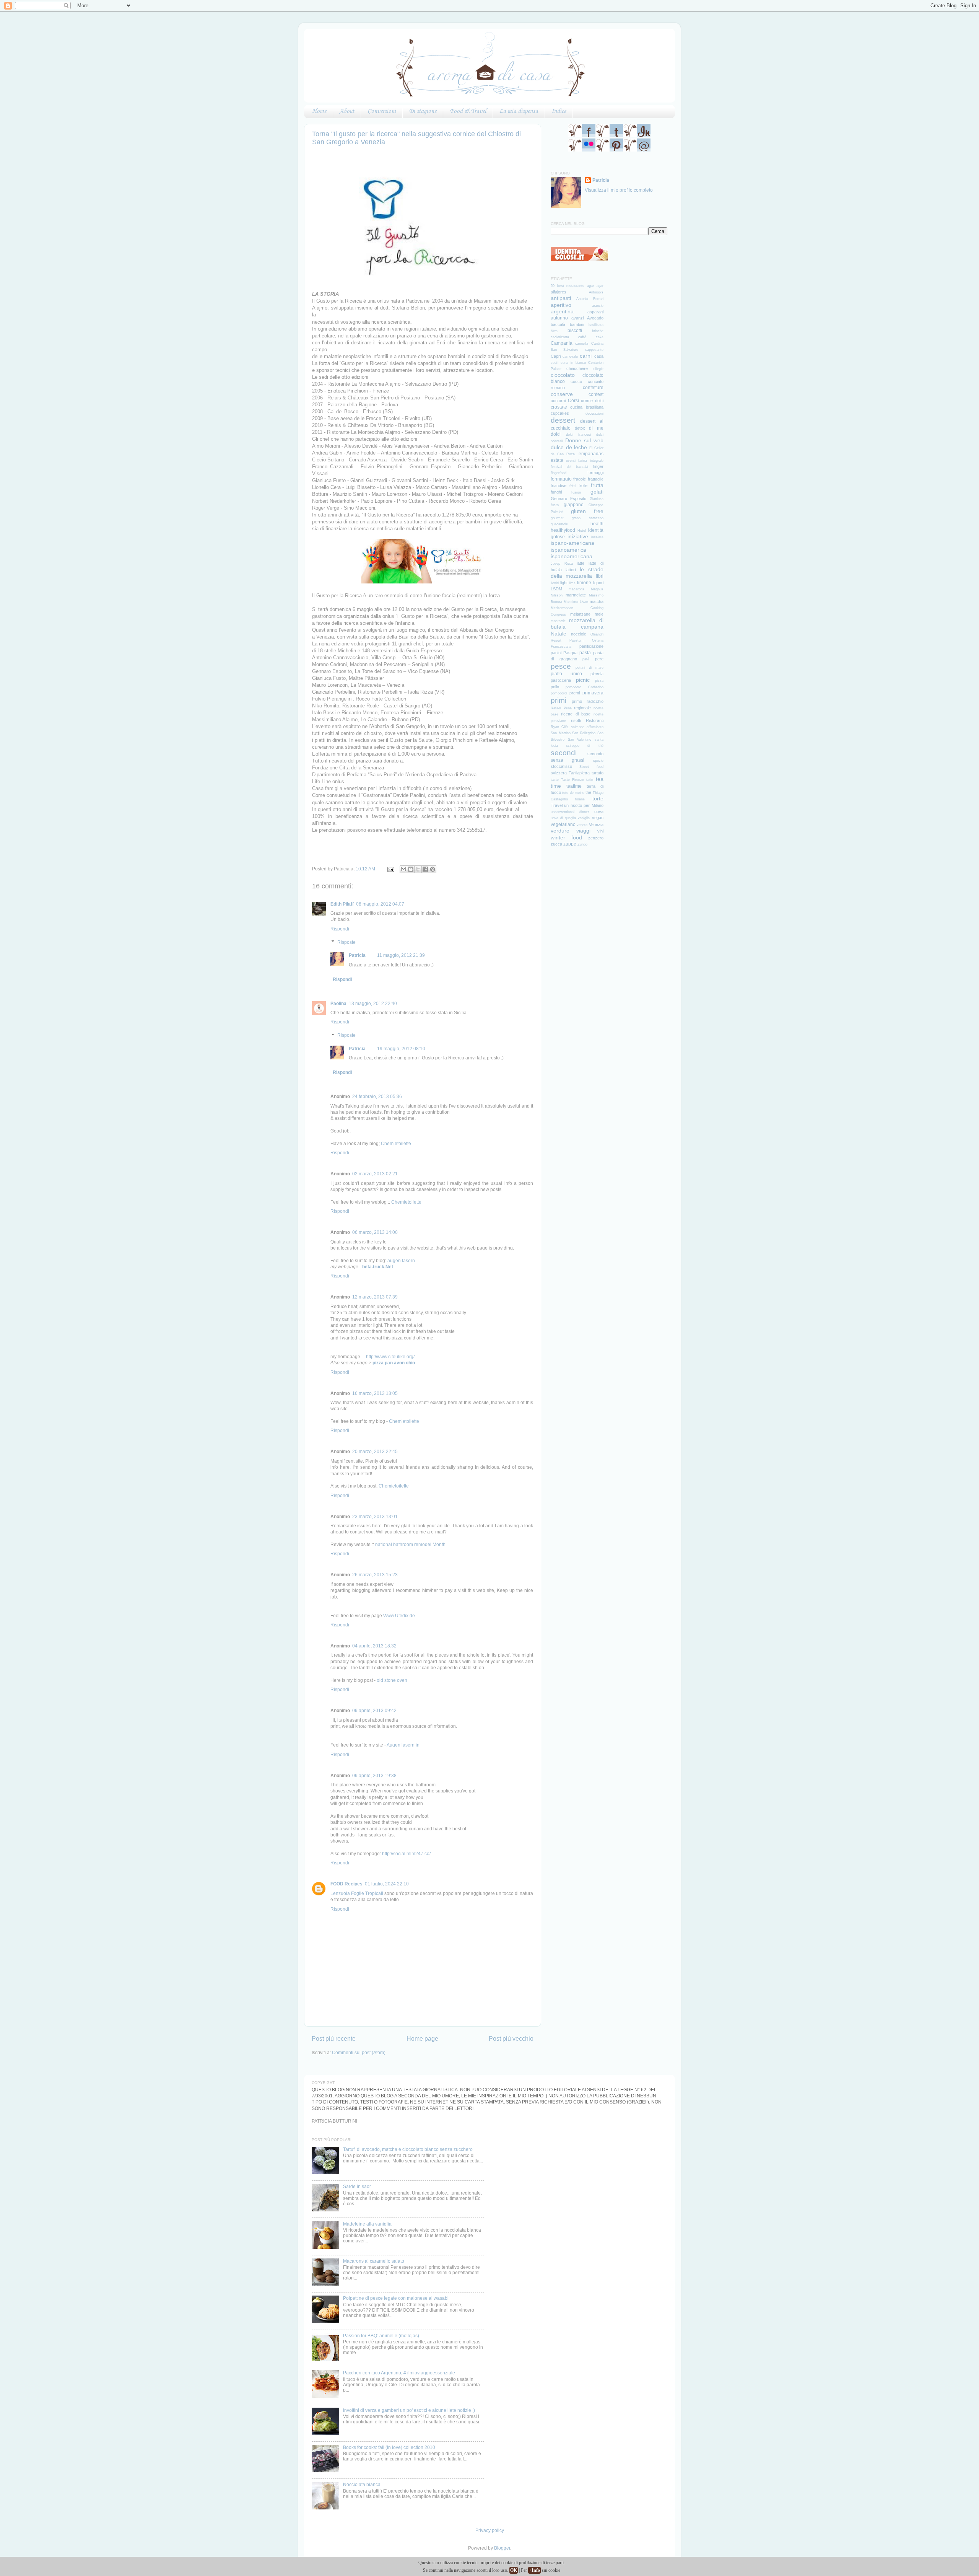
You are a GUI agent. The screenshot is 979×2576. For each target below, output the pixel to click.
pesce (561, 666)
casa (599, 356)
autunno (559, 318)
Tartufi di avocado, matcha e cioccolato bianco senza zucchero (408, 2149)
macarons (577, 589)
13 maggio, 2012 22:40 (373, 1003)
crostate (559, 407)
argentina (562, 311)
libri (600, 576)
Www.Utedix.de (399, 1615)
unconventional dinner (570, 812)
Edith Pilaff (342, 904)
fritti (572, 486)
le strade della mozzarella (577, 573)
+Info (534, 2570)
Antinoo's (596, 292)
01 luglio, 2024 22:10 (387, 1884)
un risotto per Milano (584, 805)
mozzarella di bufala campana (577, 623)
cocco (576, 381)
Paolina (338, 1003)
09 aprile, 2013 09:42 (374, 1710)
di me (596, 428)
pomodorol (559, 693)
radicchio (595, 701)
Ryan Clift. (560, 727)
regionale (582, 708)
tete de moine (573, 793)
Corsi (573, 400)
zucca (556, 844)
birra (554, 331)
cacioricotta (560, 337)
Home (319, 111)
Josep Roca (562, 564)
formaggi (595, 473)
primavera (593, 693)
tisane (580, 799)
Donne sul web (584, 440)
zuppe (570, 844)
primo (577, 701)
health (597, 524)
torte (598, 798)
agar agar (595, 286)
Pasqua (570, 653)
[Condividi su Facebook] (425, 869)
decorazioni (594, 414)
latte (581, 563)
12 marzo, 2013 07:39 (375, 1297)
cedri (555, 363)
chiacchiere (577, 368)
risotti (576, 720)
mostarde (558, 621)
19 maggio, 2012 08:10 (401, 1048)
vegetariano (563, 824)
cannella (582, 344)
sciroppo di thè (585, 746)
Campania (562, 343)
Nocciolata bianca (362, 2484)
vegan (598, 818)
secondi (564, 753)
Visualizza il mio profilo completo (619, 190)
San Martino (561, 733)
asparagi (595, 312)
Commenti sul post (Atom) (359, 2052)
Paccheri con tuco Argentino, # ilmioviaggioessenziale (399, 2373)
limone (584, 582)
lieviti (555, 583)
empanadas (591, 454)
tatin (590, 780)
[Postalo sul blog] (411, 869)
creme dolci (592, 401)
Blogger (502, 2548)
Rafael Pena (561, 708)
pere (599, 659)
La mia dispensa (519, 111)
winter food (566, 837)
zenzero (596, 838)
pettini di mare (590, 668)
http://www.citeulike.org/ (390, 1356)
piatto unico (566, 674)
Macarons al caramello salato (374, 2261)
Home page (422, 2038)
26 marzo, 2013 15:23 (375, 1575)
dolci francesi (579, 435)
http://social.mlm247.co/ (406, 1853)
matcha (597, 601)
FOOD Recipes (346, 1884)
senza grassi (568, 760)
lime (572, 583)
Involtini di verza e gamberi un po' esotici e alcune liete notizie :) (409, 2410)
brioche (598, 331)
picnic (583, 680)
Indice (559, 111)
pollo (555, 687)
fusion (576, 492)
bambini (577, 324)
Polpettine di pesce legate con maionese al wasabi (396, 2298)
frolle (583, 486)
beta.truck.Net (378, 1267)
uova (599, 811)
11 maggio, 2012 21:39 (401, 955)
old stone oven (392, 1680)
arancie (598, 306)
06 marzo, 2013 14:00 (375, 1232)
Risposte (346, 942)
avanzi (577, 318)
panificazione (591, 646)
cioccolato (563, 375)
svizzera (559, 773)
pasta (585, 653)
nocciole (579, 634)
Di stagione (423, 111)
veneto (582, 825)
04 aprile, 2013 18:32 (374, 1646)
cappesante (594, 350)
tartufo (598, 773)
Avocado (595, 318)
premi (575, 693)
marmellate (576, 595)
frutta (597, 485)
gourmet (557, 518)
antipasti (561, 298)
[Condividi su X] (418, 869)
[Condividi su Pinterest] (433, 869)
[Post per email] (390, 869)
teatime (574, 786)
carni (586, 356)
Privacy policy (490, 2530)
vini (600, 831)
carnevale (570, 357)
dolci (556, 434)
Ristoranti (595, 720)
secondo (595, 754)
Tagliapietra (579, 773)
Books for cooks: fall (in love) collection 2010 (389, 2447)
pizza (599, 681)
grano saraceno (587, 518)
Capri (556, 356)
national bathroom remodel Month (410, 1544)
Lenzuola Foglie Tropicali (357, 1893)
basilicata (596, 325)
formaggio (561, 479)
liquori (598, 583)
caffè (582, 337)
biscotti (575, 330)
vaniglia (584, 818)
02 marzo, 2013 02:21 (375, 1174)
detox (580, 428)
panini (556, 653)
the (588, 792)
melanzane (580, 614)
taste (555, 780)
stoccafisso (561, 766)
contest (596, 394)
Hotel (582, 531)
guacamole (559, 524)
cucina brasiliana (587, 407)
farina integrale (591, 461)
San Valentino (580, 740)
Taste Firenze (572, 780)
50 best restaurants (568, 286)
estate (557, 460)
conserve (562, 394)
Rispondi (340, 929)
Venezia (596, 824)
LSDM (556, 589)
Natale (559, 634)
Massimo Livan (576, 602)
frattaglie (596, 479)
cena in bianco (573, 363)
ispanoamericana (572, 556)
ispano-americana (572, 543)
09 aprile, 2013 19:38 (374, 1775)
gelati (597, 492)
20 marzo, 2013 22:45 (375, 1451)
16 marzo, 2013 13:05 (375, 1393)
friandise (559, 486)
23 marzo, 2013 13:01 (375, 1516)
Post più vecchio (511, 2038)
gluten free (587, 511)
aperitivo (561, 305)
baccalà (558, 324)
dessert (563, 420)
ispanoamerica (568, 550)
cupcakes (560, 413)
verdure (560, 831)
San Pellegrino (584, 733)
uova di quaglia (563, 818)
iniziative (578, 536)
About (347, 111)
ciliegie (598, 369)
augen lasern (401, 1260)
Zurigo (582, 844)
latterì (571, 570)
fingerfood (559, 473)
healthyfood (563, 530)
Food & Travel (468, 111)
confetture (593, 387)
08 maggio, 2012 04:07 (380, 904)
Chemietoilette (396, 1143)
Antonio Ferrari (590, 299)
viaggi (583, 831)
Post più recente (334, 2038)
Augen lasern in (403, 1745)
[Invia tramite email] (403, 869)
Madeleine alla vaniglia (367, 2224)
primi (559, 700)
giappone (574, 504)
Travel (557, 805)
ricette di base (576, 714)
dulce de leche (569, 447)
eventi (571, 461)
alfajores (559, 292)
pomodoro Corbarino (584, 687)
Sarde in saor (357, 2186)
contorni (558, 401)
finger (598, 466)
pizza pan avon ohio (394, 1363)
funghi (556, 492)
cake (600, 337)
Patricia (357, 955)
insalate (597, 537)
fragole (580, 479)
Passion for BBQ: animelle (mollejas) (381, 2336)
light (564, 583)
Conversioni (382, 111)
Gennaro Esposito (568, 499)
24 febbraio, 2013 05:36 (377, 1096)
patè (586, 659)
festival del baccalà (569, 467)
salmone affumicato (587, 727)
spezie (598, 761)
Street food (591, 767)
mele (599, 614)
